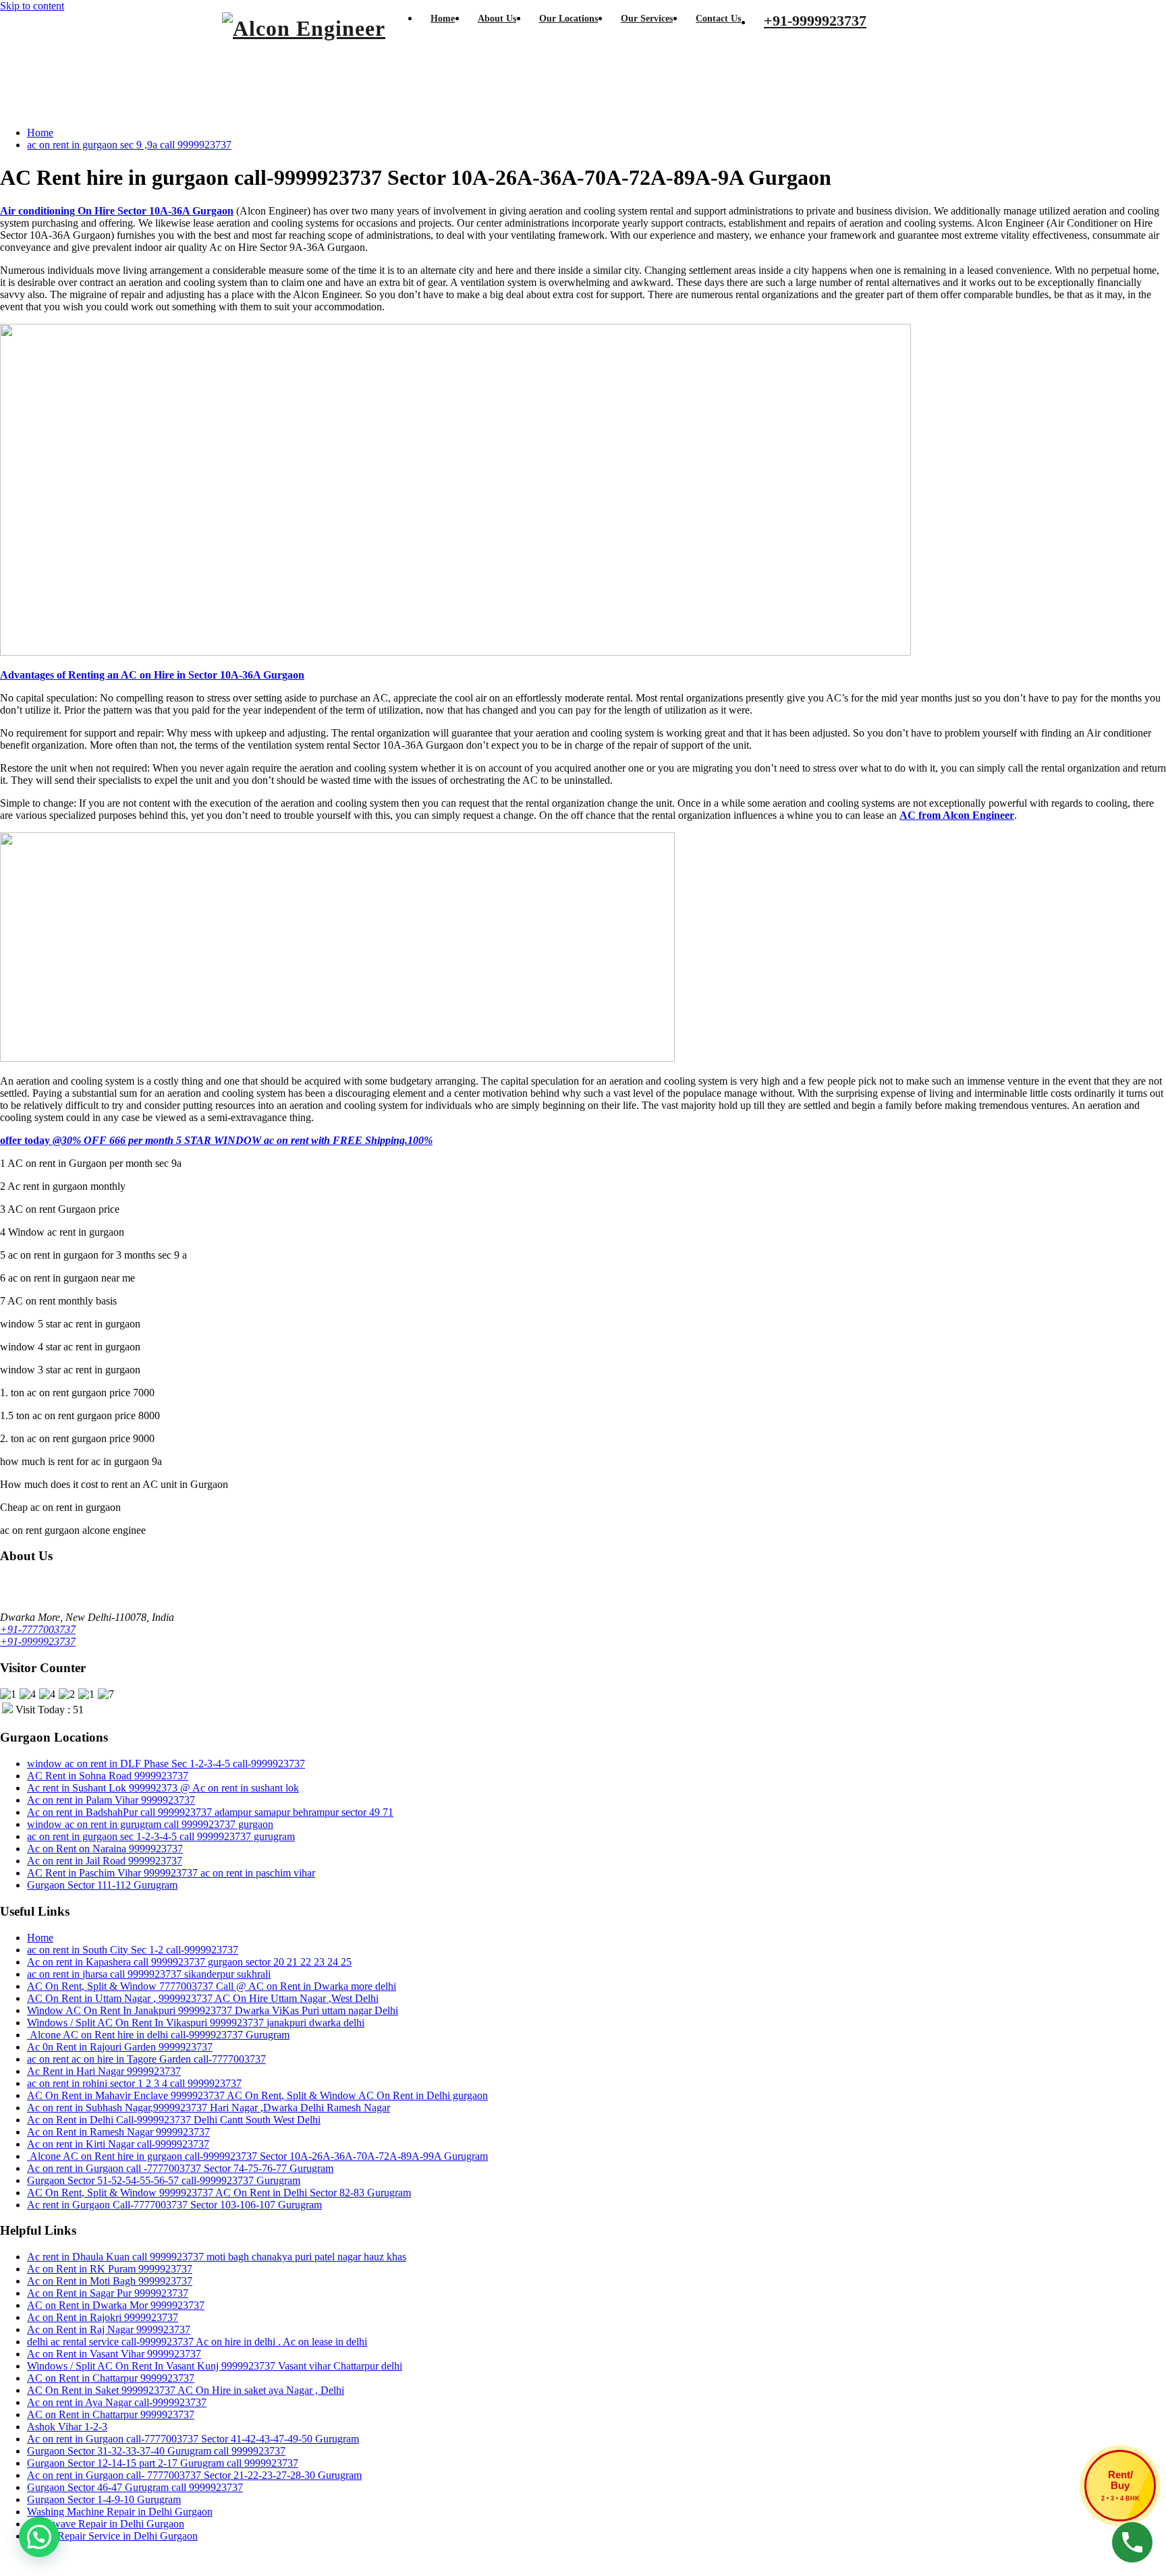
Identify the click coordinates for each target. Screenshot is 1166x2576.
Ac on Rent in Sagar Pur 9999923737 (108, 2293)
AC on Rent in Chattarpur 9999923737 (111, 2378)
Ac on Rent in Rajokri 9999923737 (103, 2317)
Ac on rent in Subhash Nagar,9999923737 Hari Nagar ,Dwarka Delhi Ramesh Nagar (209, 2108)
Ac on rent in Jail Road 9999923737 (105, 1861)
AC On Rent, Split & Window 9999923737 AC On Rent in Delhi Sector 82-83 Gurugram (219, 2193)
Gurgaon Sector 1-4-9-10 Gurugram (104, 2499)
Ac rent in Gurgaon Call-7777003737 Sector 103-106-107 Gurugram (174, 2205)
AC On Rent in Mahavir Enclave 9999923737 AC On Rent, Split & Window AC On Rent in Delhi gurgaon (257, 2095)
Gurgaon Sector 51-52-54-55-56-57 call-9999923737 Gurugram (164, 2180)
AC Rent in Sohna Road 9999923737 (108, 1776)
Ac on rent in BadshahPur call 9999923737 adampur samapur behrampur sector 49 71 (210, 1812)
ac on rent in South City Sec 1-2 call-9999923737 (133, 1950)
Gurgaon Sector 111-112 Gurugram (102, 1885)
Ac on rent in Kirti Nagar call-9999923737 (118, 2144)
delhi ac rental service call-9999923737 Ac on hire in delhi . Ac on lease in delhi (197, 2342)
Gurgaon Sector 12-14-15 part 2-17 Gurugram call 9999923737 (163, 2463)
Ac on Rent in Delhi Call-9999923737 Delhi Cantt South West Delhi (174, 2120)
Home (40, 133)
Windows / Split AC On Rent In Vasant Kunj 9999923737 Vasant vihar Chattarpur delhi (215, 2366)
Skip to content (32, 6)
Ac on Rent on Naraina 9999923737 (105, 1849)
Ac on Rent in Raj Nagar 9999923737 (109, 2329)
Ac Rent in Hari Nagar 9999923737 (104, 2071)
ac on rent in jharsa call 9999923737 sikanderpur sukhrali (149, 1974)
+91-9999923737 (38, 1641)
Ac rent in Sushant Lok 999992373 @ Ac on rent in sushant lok (163, 1788)
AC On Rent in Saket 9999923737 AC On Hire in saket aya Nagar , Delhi (186, 2390)
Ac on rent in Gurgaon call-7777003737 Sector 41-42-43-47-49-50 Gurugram (193, 2439)
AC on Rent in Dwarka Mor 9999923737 (116, 2305)
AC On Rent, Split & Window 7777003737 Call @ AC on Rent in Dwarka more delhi (212, 1986)
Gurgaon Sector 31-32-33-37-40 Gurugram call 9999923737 (156, 2451)
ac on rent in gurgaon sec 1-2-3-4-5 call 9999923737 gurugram (161, 1836)
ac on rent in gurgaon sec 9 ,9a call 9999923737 (129, 145)
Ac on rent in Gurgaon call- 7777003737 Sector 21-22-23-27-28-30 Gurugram (194, 2475)
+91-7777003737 (38, 1629)
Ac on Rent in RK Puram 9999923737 (110, 2269)
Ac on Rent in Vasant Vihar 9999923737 (114, 2354)
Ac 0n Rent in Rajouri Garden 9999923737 (120, 2047)
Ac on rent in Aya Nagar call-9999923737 (117, 2402)
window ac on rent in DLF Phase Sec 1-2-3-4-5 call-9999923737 (166, 1764)
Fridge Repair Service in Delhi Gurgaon (112, 2536)
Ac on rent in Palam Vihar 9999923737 (111, 1800)
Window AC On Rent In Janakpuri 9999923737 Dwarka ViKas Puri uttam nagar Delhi (213, 2010)
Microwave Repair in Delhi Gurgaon (106, 2524)
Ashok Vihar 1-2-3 (67, 2427)
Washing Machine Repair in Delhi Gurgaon (120, 2512)
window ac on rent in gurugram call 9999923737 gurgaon (150, 1824)
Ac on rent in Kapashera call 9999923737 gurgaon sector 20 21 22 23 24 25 (189, 1962)
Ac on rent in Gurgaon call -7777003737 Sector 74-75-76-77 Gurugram (180, 2168)
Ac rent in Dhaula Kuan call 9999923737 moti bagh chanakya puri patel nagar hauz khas (217, 2257)
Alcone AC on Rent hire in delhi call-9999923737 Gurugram (158, 2035)
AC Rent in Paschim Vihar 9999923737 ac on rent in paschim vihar (171, 1873)
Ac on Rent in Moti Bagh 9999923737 (110, 2281)
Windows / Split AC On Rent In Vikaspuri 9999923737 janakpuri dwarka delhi (196, 2023)
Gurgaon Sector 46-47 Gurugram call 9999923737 (135, 2487)
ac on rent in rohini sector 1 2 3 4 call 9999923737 (134, 2083)
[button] (39, 2537)
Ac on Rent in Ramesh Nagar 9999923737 (118, 2132)
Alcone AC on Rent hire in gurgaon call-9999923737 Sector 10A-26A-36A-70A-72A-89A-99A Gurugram (257, 2156)
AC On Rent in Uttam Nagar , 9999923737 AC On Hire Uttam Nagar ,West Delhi (203, 1998)
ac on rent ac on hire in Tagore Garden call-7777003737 (146, 2059)
